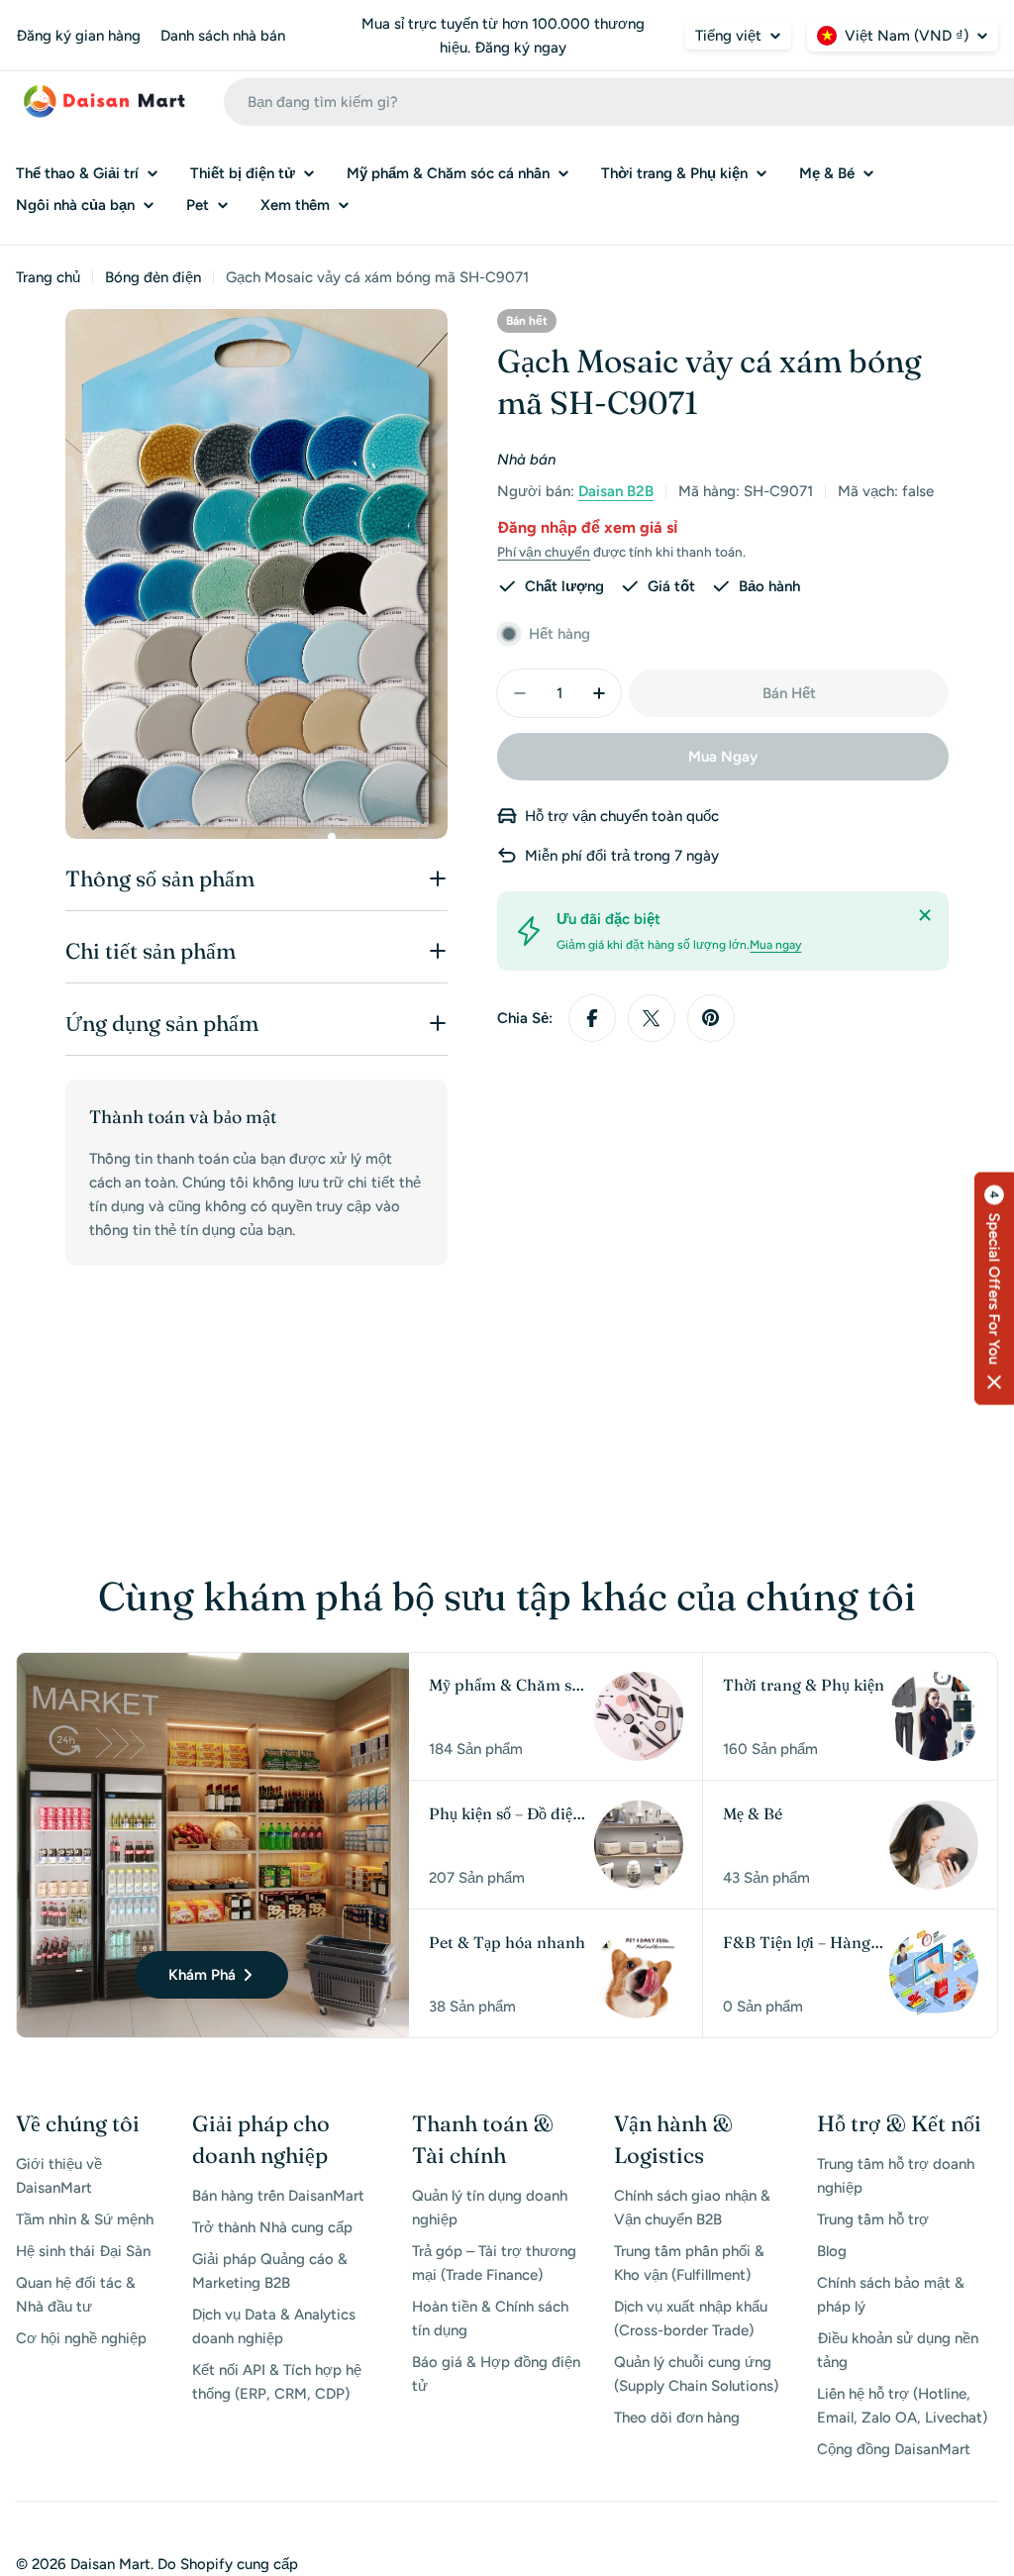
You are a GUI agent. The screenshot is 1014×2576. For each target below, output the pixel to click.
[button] (994, 1288)
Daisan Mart (110, 2564)
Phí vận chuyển (544, 552)
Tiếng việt (728, 36)
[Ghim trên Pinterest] (711, 1018)
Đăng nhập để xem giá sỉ (587, 527)
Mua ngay (775, 945)
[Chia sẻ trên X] (652, 1018)
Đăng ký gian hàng (78, 36)
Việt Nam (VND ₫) (907, 36)
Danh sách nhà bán (223, 36)
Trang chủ (48, 277)
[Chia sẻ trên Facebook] (592, 1018)
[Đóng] (925, 915)
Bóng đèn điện (153, 277)
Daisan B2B (616, 491)
